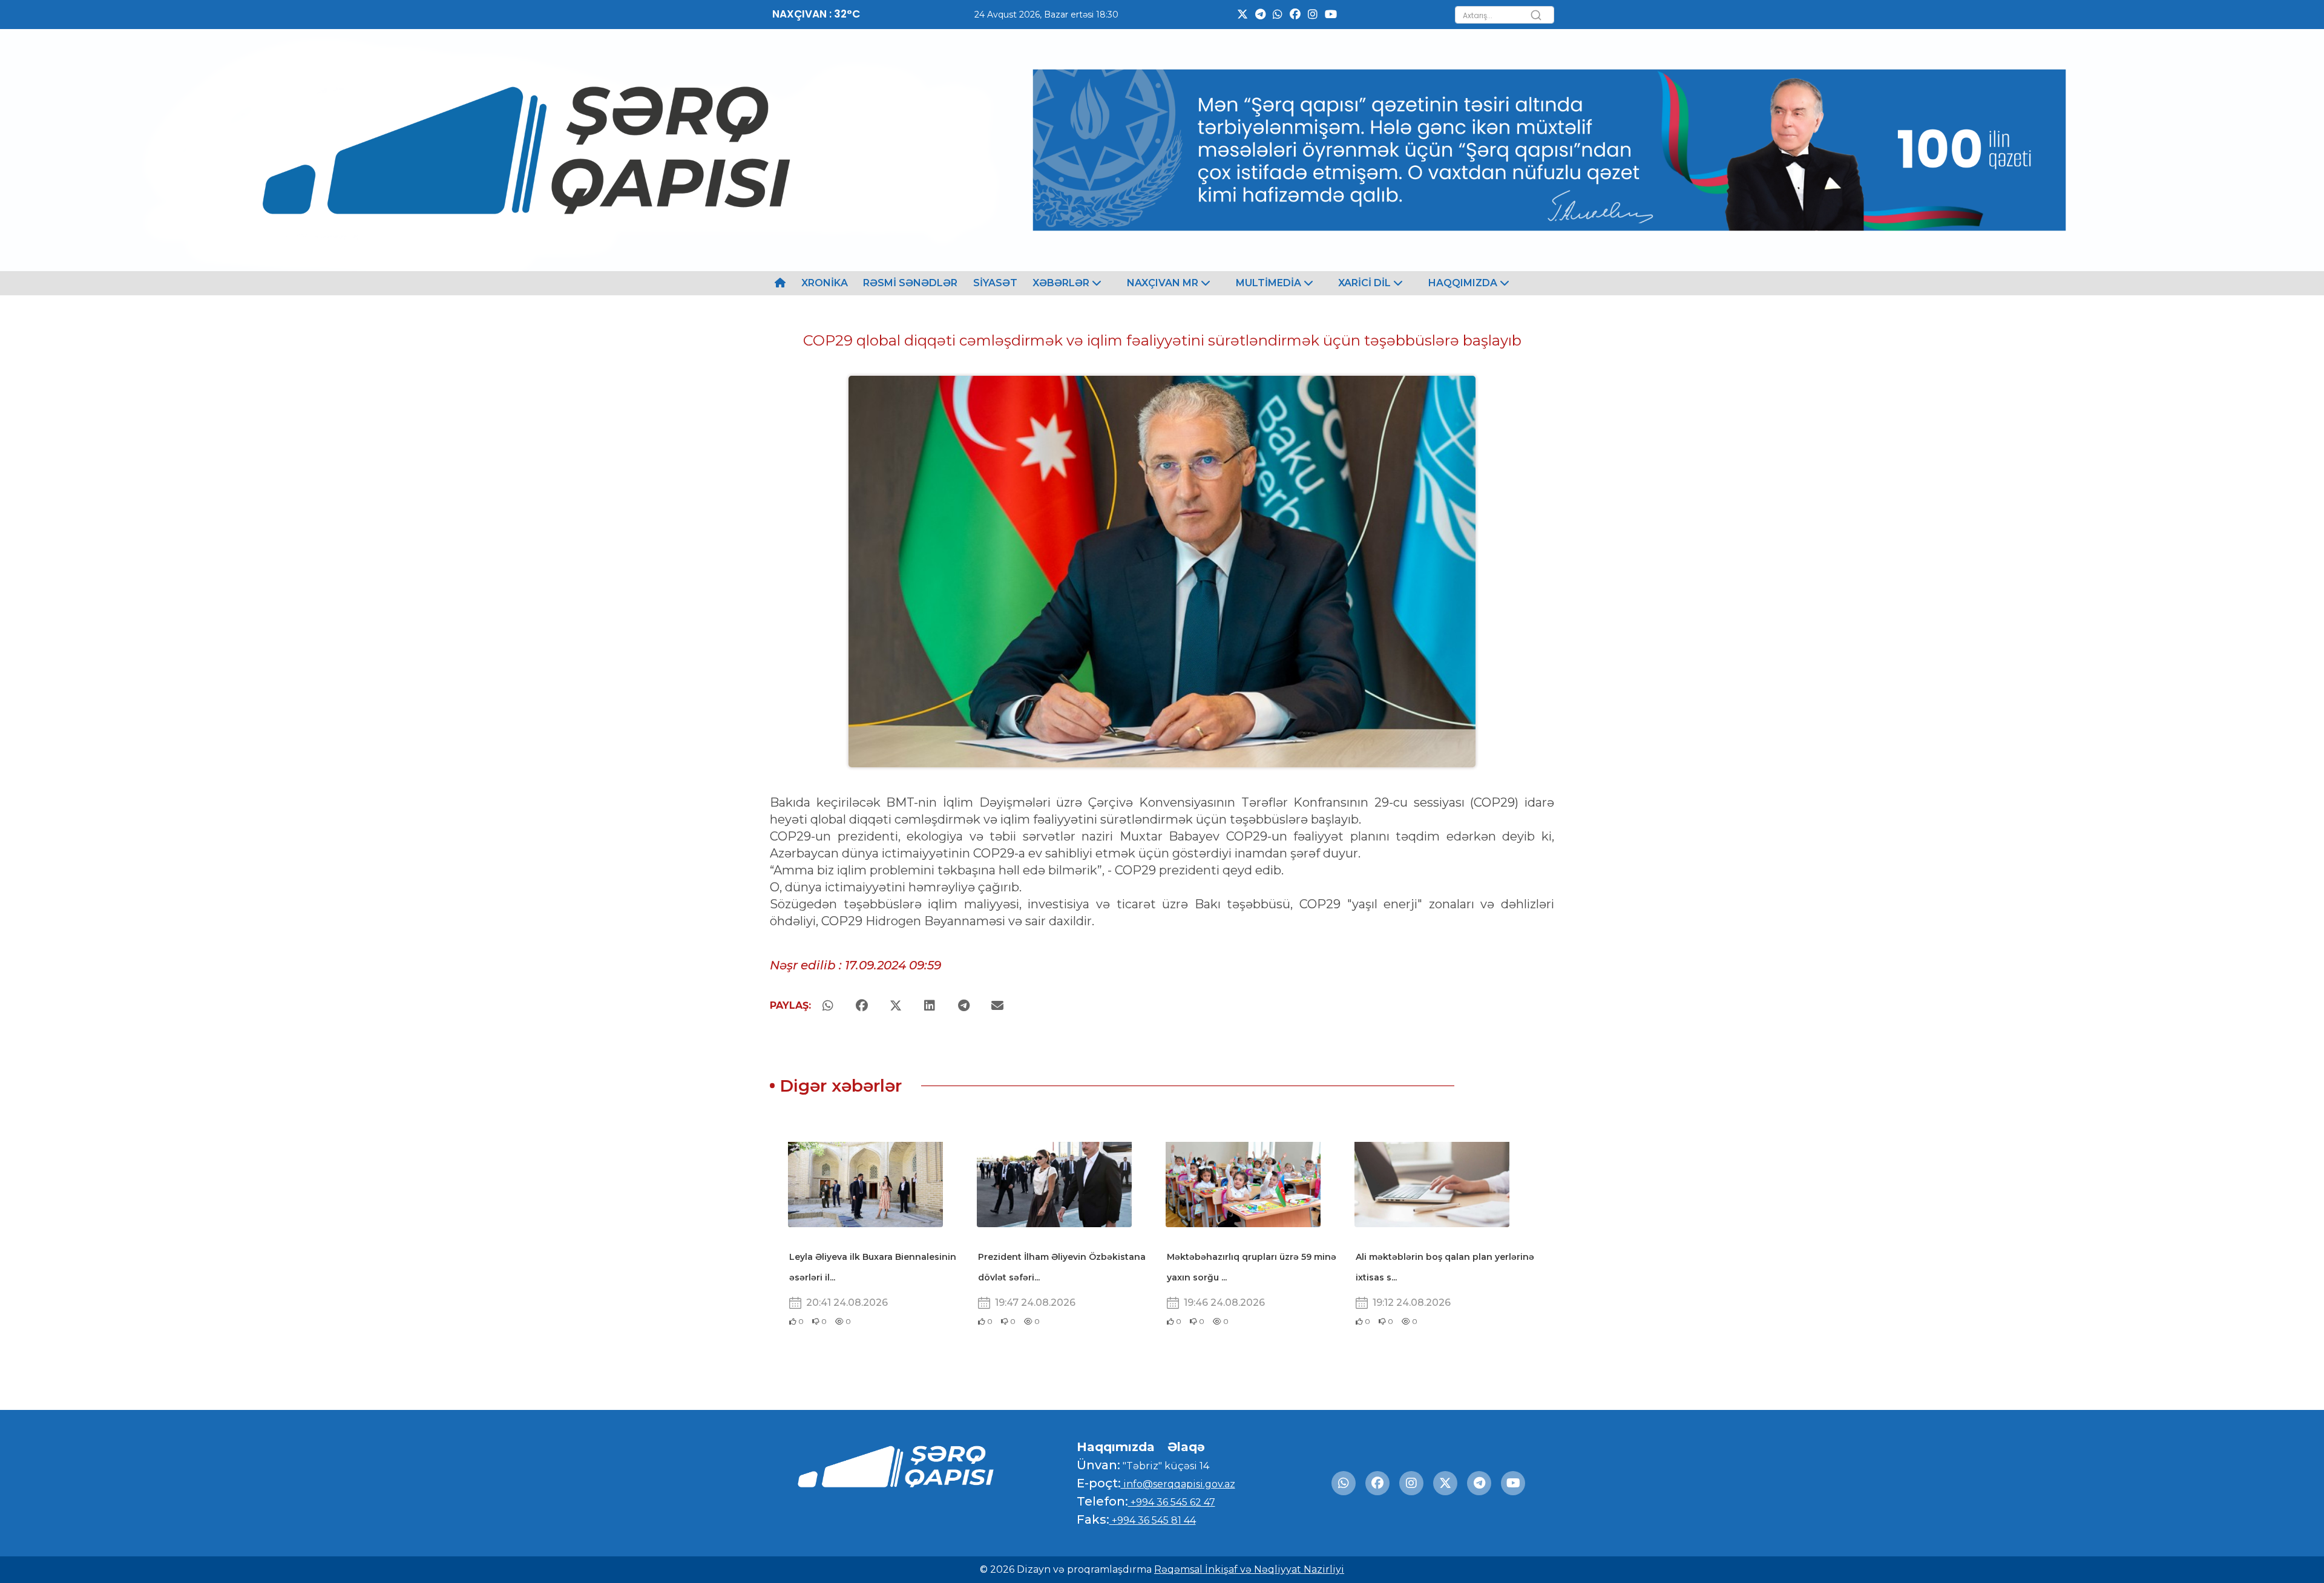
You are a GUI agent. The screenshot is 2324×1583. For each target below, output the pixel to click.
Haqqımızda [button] (1464, 283)
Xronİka (825, 283)
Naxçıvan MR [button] (1164, 283)
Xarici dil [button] (1366, 283)
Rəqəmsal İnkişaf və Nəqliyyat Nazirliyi (1249, 1569)
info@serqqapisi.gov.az (1178, 1484)
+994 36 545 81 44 (1153, 1520)
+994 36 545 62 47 (1172, 1502)
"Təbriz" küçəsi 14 (1165, 1466)
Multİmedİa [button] (1270, 283)
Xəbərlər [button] (1062, 283)
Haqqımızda (1116, 1447)
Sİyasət (995, 283)
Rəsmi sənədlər (910, 283)
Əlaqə (1186, 1447)
